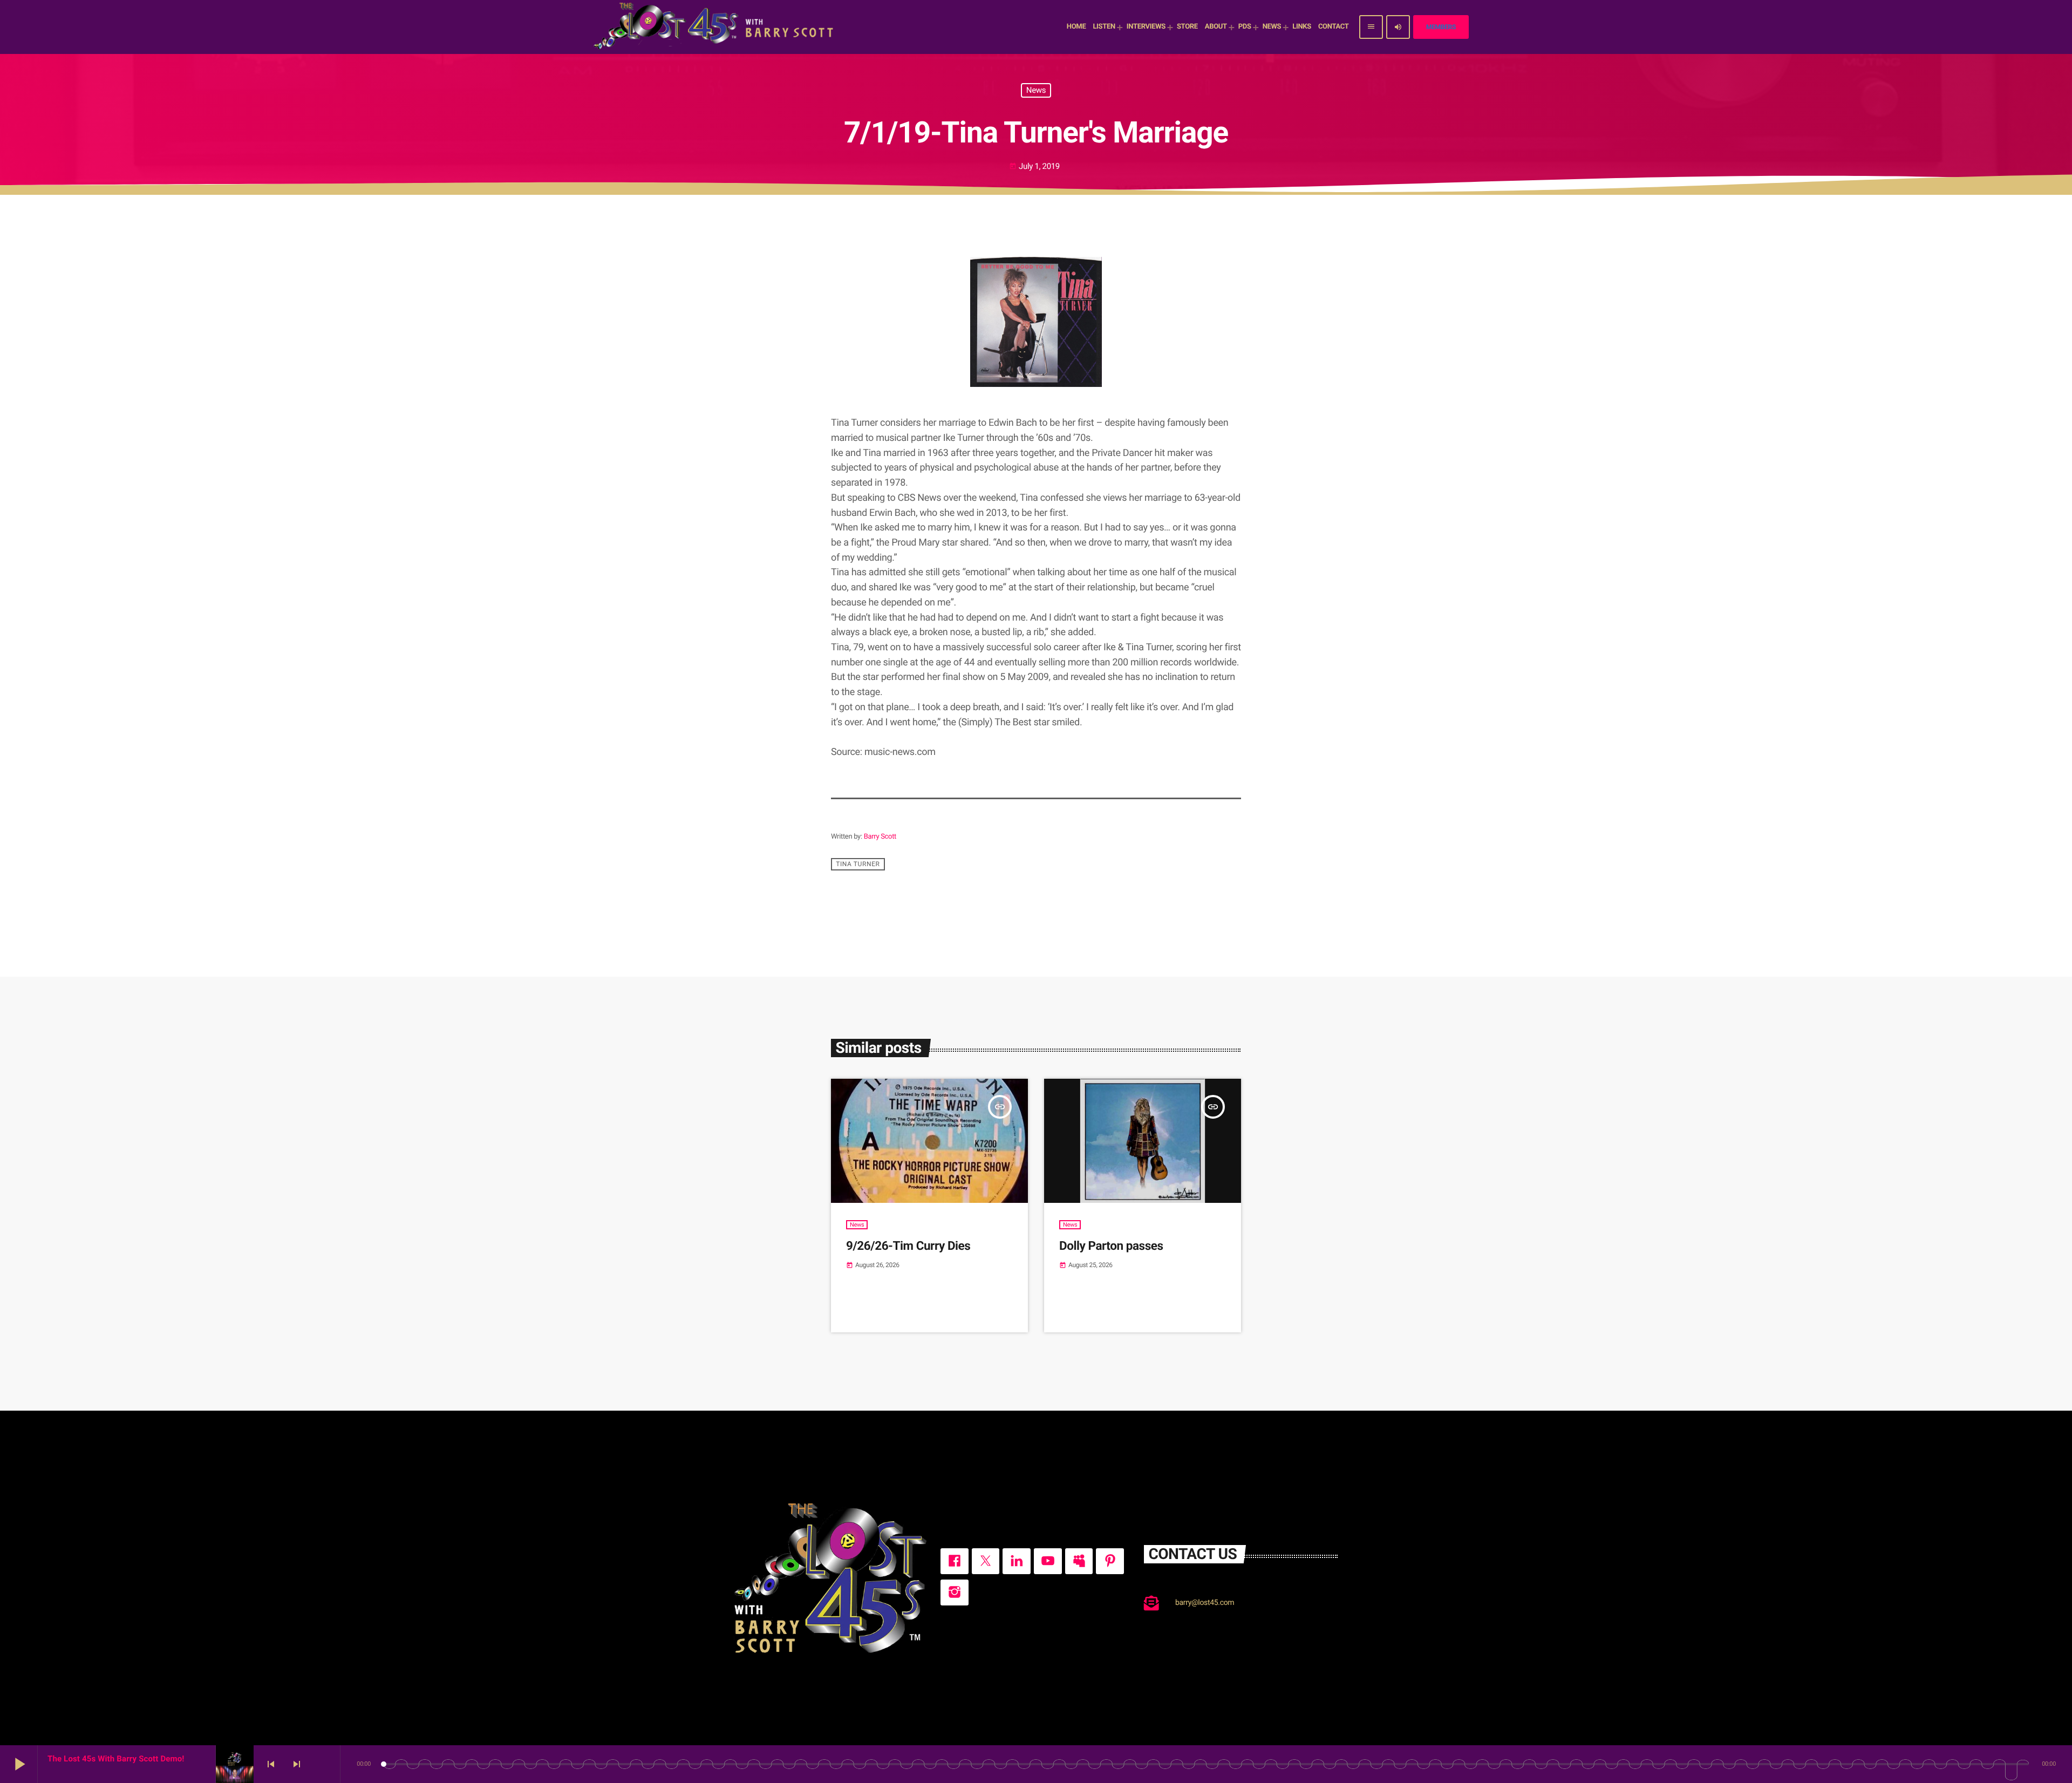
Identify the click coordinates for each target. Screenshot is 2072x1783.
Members (1441, 27)
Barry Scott (880, 837)
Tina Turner (858, 865)
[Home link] (715, 27)
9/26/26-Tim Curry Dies (908, 1246)
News (1036, 90)
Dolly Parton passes (1111, 1246)
